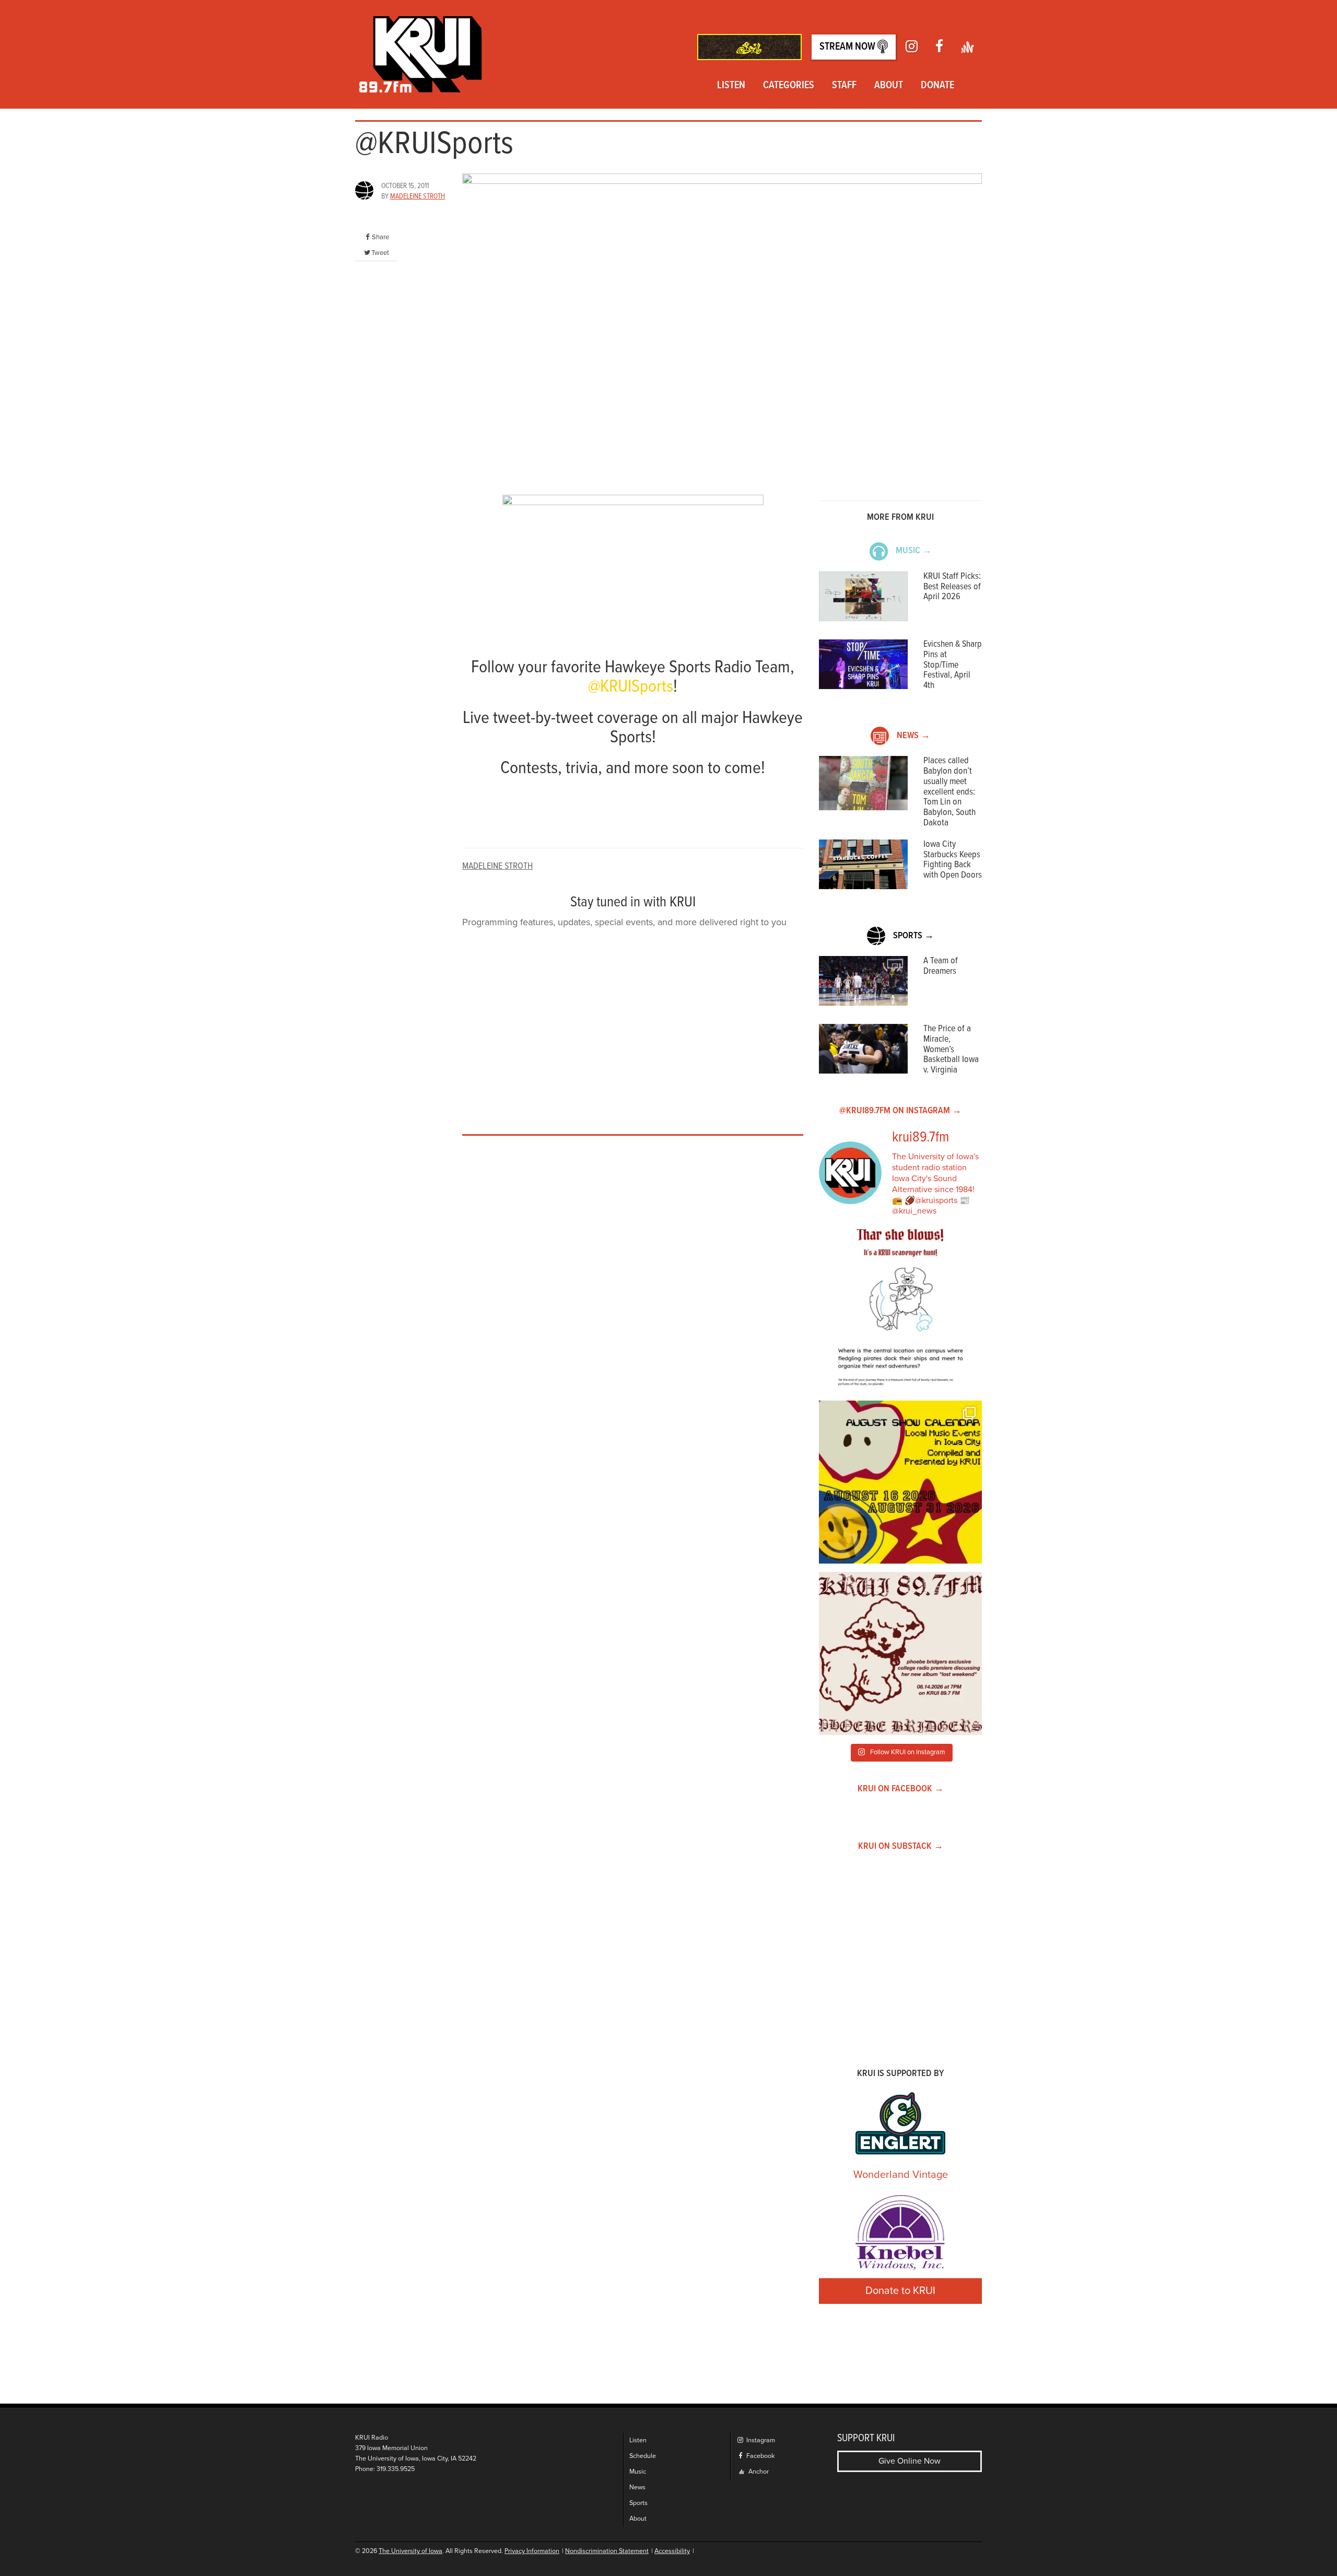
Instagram (760, 2440)
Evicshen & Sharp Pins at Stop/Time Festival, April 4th (953, 665)
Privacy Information (532, 2551)
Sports (638, 2503)
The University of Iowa (411, 2551)
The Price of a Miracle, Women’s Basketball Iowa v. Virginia (951, 1050)
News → (913, 736)
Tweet (380, 253)
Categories (789, 86)
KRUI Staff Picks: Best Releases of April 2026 (952, 587)
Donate (937, 86)
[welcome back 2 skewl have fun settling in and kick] (900, 1482)
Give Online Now (910, 2461)
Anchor (758, 2472)
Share (380, 237)
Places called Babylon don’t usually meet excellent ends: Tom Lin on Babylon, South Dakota (949, 792)
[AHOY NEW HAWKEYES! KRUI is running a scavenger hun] (900, 1311)
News (637, 2487)
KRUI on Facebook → (901, 1789)
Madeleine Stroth (418, 196)
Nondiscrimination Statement (607, 2551)
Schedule (643, 2456)
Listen (731, 86)
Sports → (913, 936)
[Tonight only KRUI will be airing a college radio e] (900, 1653)
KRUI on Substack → (901, 1846)
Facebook (760, 2456)
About (889, 86)
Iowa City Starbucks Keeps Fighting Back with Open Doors (953, 860)
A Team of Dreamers (941, 966)
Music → (914, 551)
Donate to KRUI (900, 2291)
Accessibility (672, 2551)
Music (638, 2472)
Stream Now (848, 47)
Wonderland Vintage (901, 2175)
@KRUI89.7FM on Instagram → (900, 1111)
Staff (844, 86)
